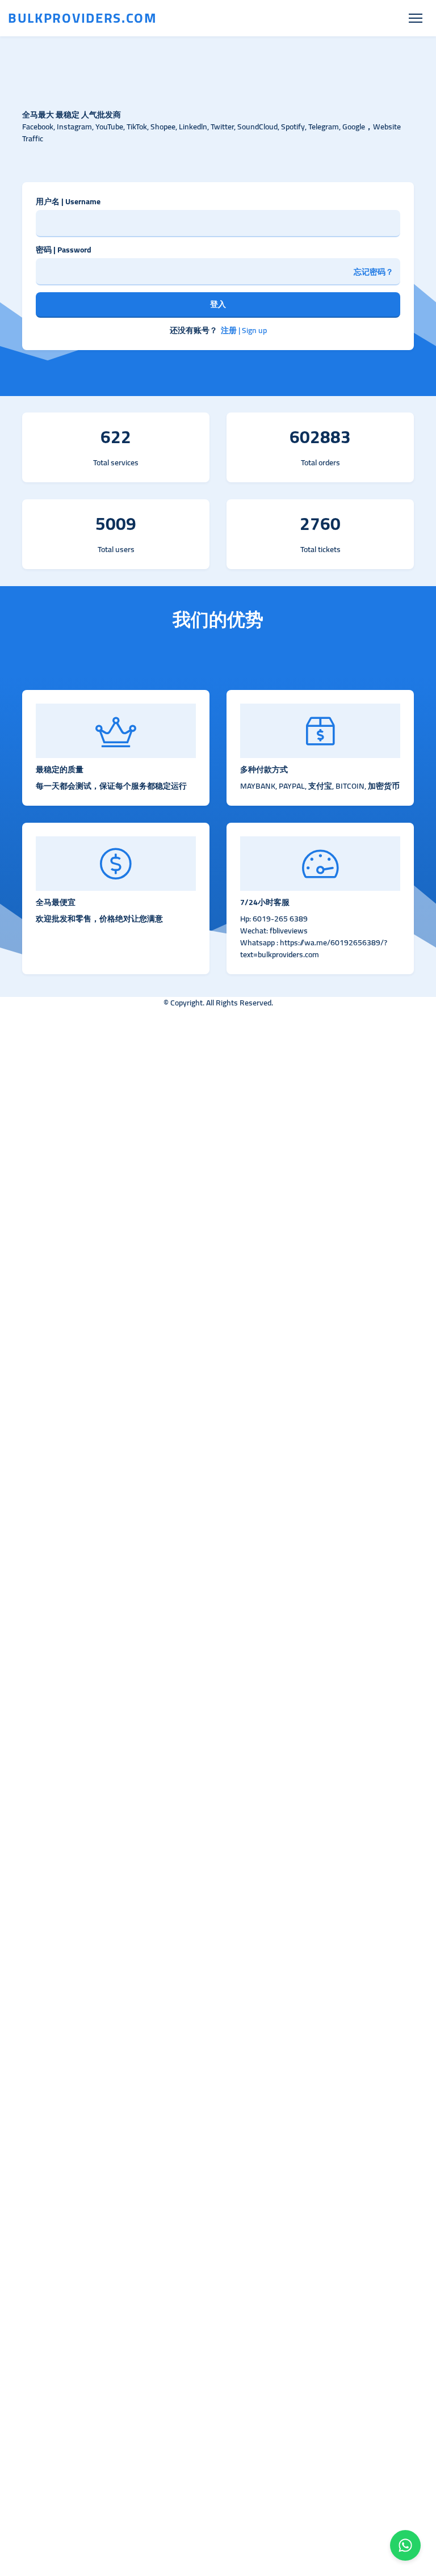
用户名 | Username (68, 202)
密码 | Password (64, 250)
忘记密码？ (374, 272)
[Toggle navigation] (415, 18)
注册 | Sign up (244, 331)
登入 (218, 304)
